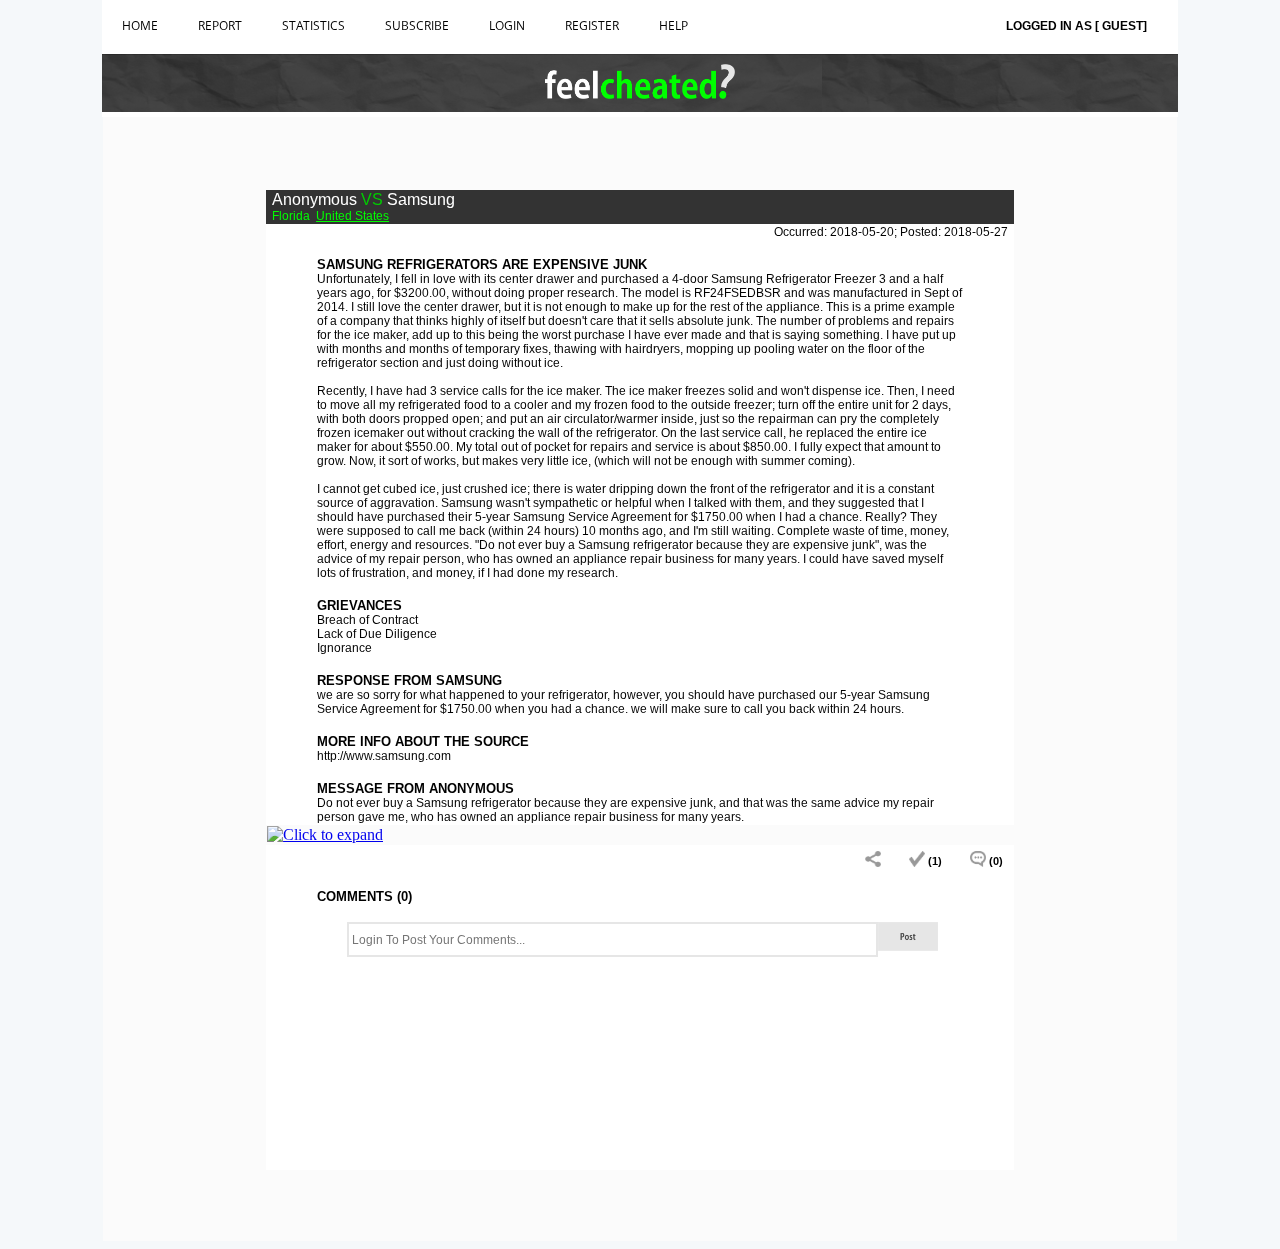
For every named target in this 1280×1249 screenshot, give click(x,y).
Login (507, 25)
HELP (673, 25)
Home (140, 25)
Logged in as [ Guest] (1076, 26)
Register (592, 25)
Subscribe (417, 25)
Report (220, 25)
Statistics (313, 25)
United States (352, 216)
